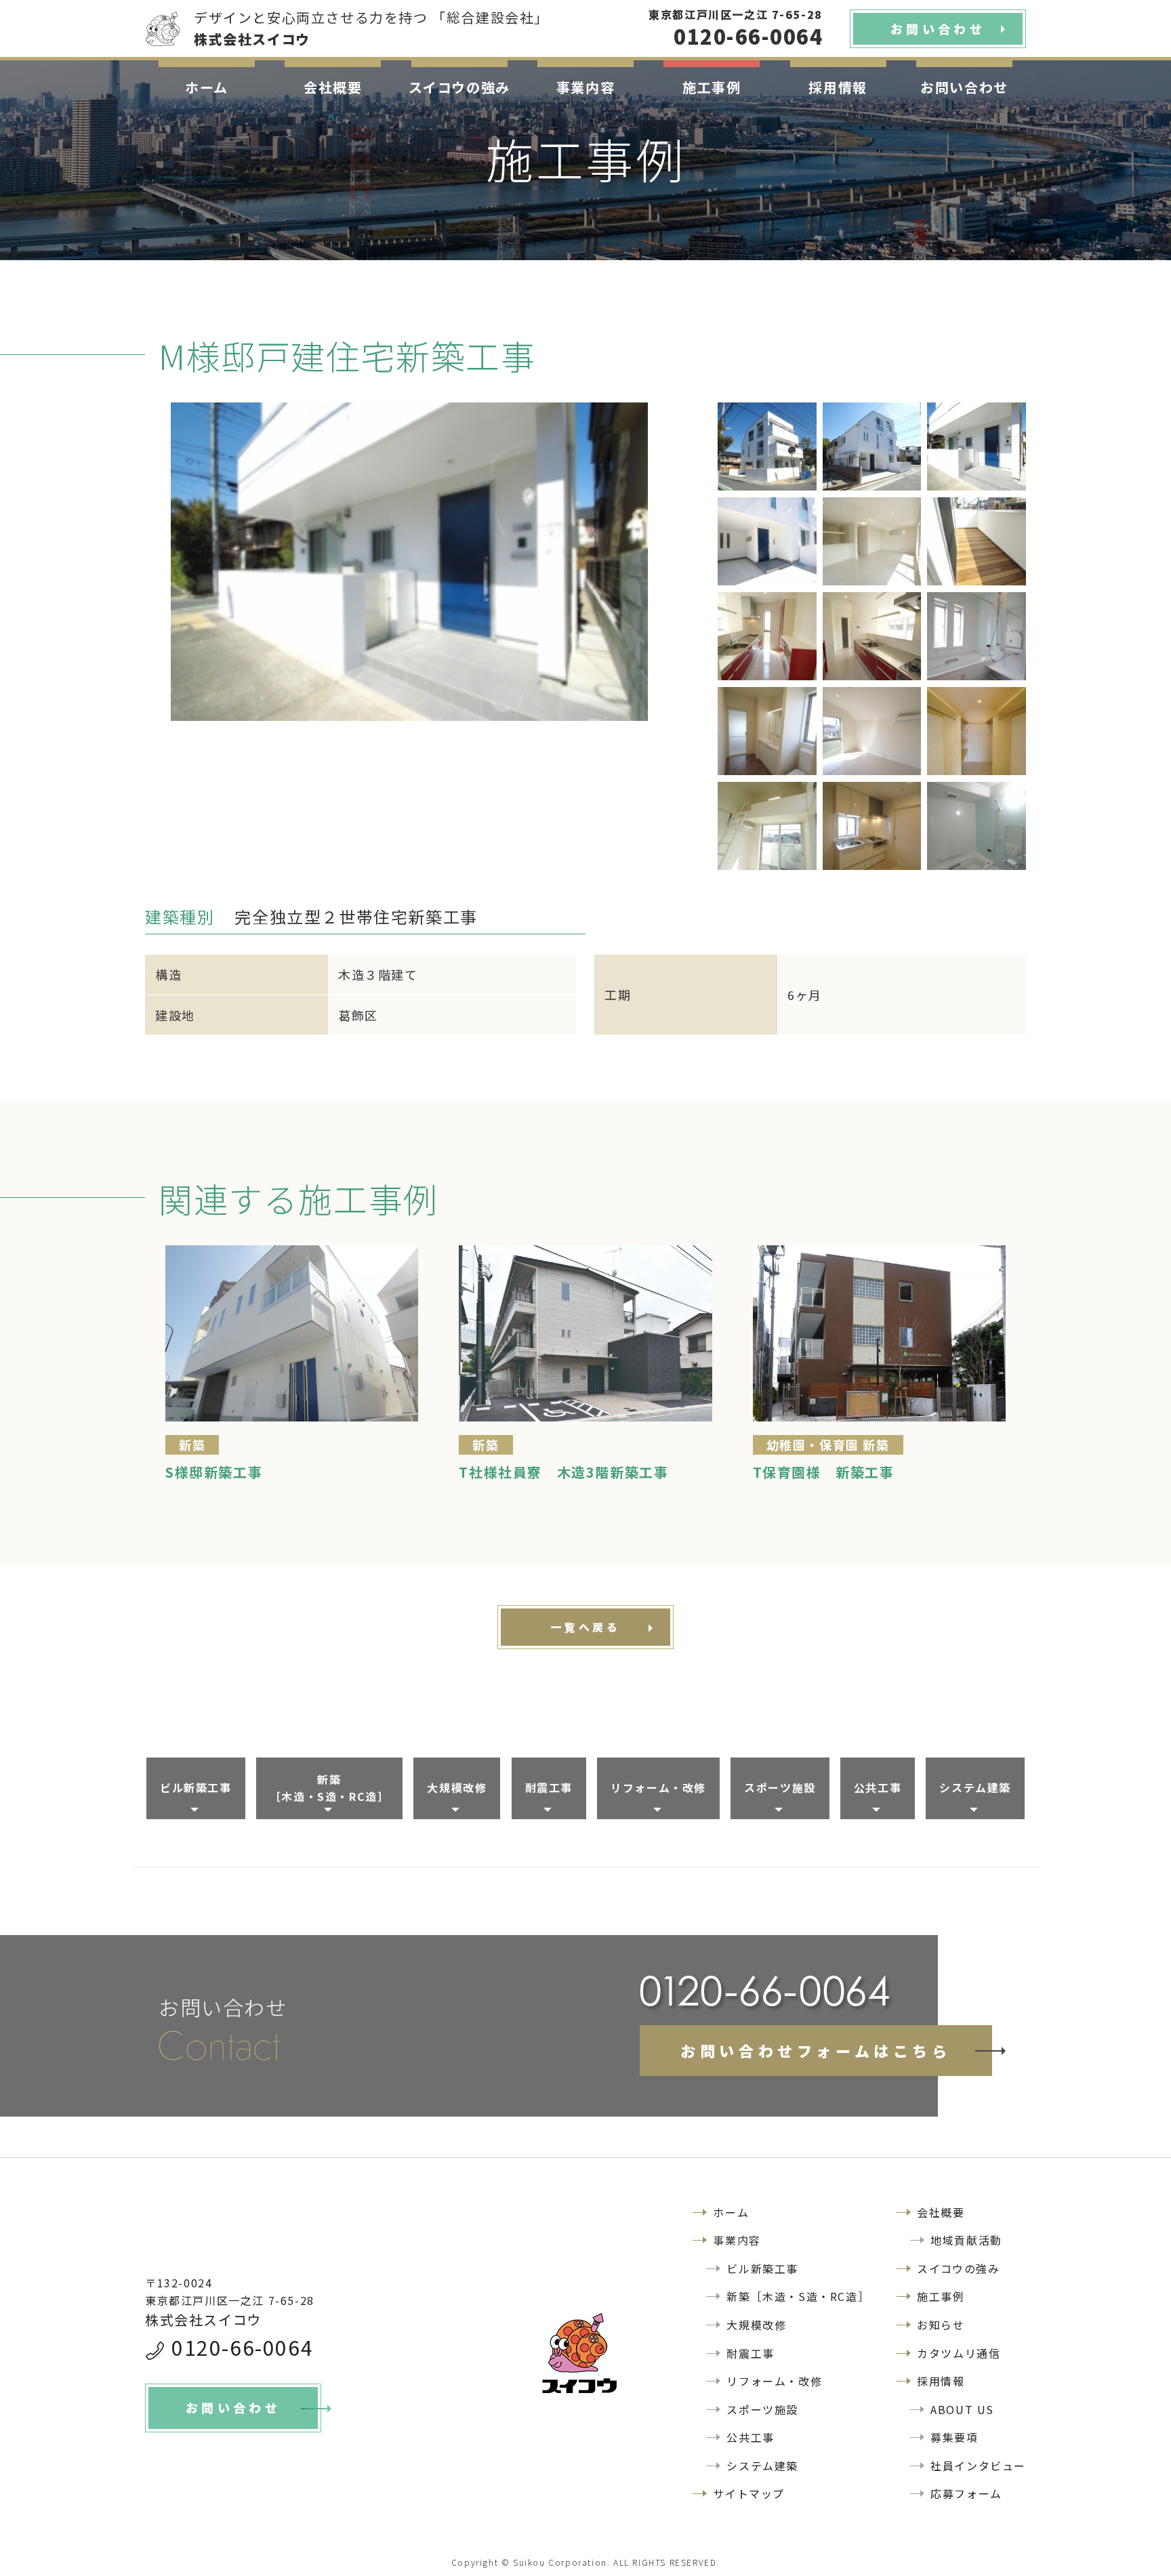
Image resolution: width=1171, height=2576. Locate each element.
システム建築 (975, 1787)
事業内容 (585, 87)
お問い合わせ (964, 87)
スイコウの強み (459, 87)
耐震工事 (549, 1787)
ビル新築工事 (196, 1787)
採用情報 (838, 87)
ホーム (207, 87)
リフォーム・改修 (658, 1787)
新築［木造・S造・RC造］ (330, 1788)
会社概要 (333, 87)
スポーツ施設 (780, 1787)
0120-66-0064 (242, 2347)
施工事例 (712, 87)
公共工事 (878, 1787)
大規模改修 (457, 1787)
